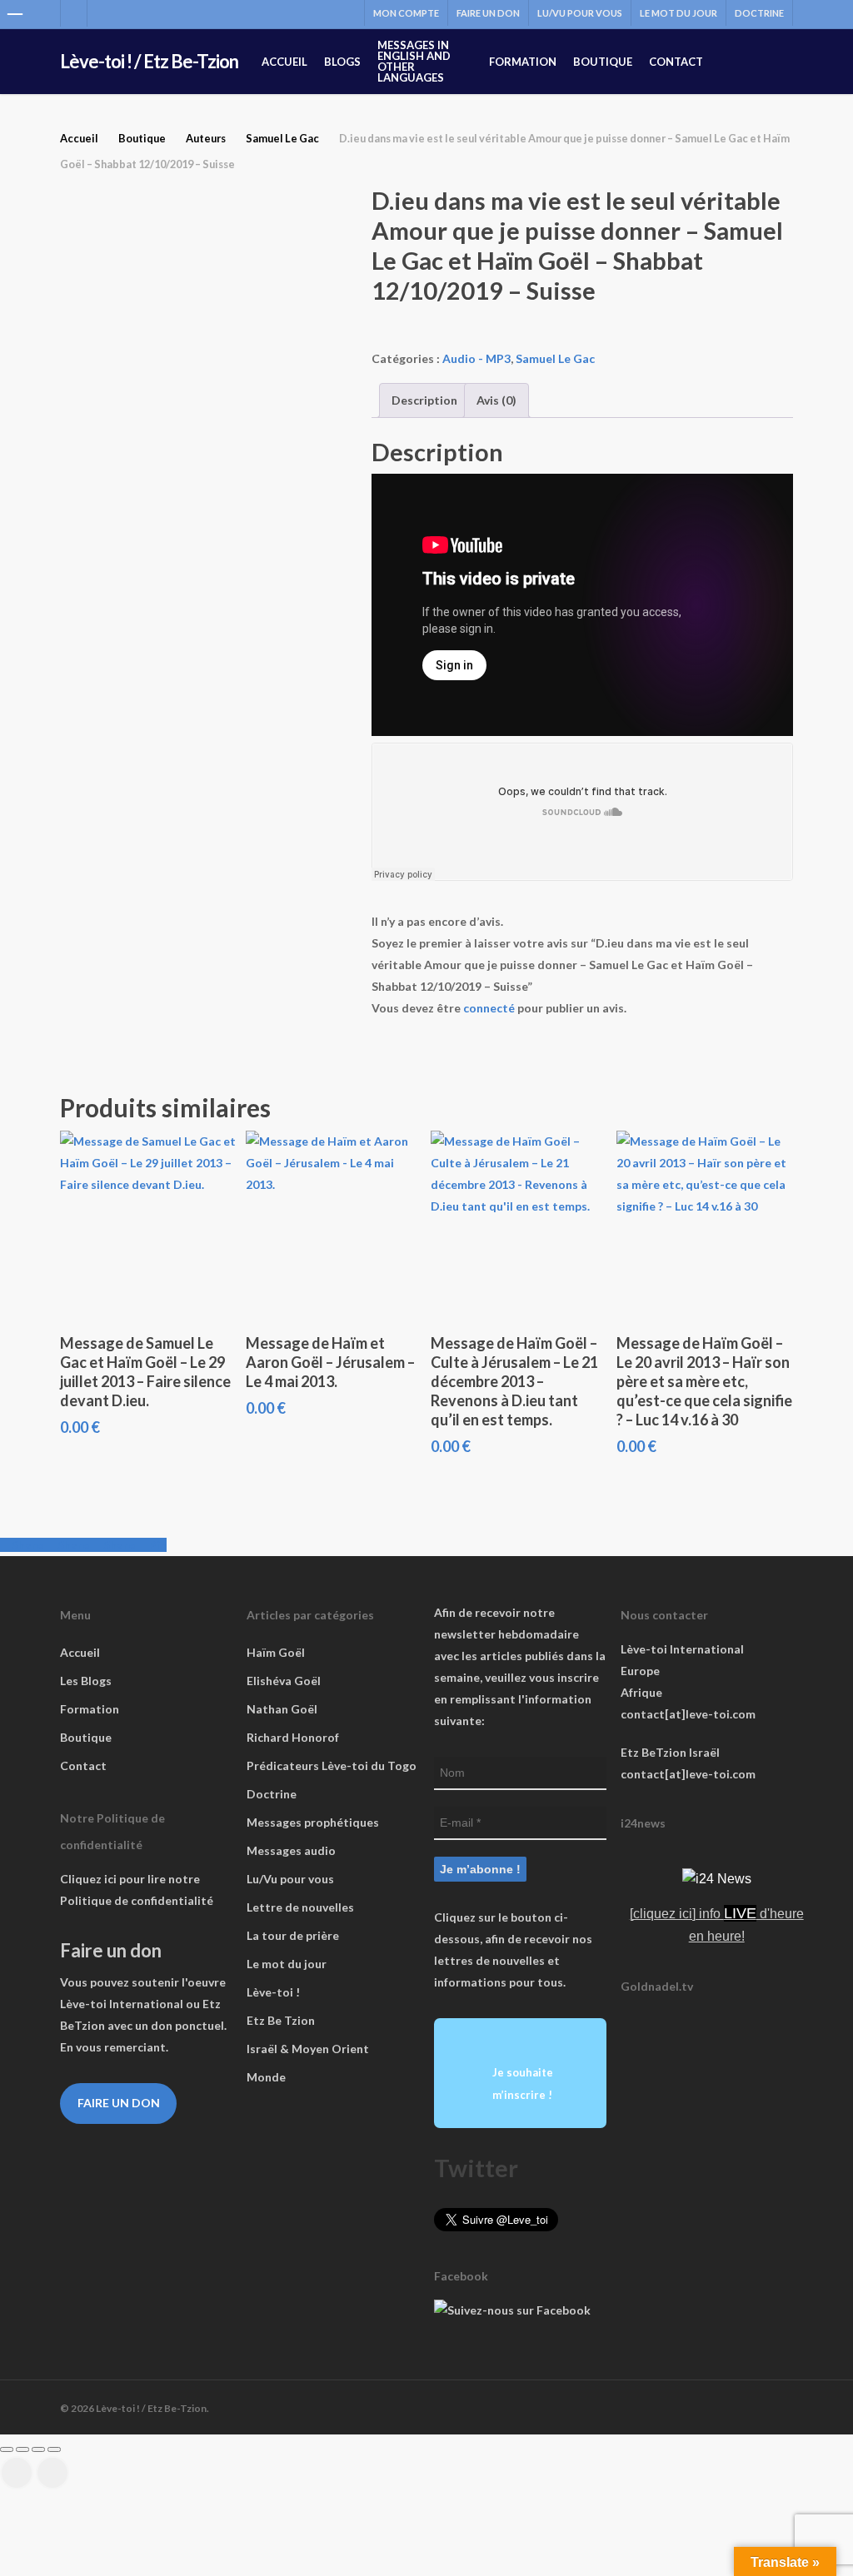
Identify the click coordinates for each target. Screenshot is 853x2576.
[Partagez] (38, 2449)
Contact (83, 1765)
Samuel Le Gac (282, 138)
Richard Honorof (293, 1737)
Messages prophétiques (313, 1822)
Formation (90, 1709)
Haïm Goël (276, 1652)
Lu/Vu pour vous (290, 1879)
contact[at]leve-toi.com (688, 1714)
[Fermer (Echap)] (54, 2449)
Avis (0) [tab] (496, 400)
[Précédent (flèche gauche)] (17, 2473)
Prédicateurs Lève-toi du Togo (332, 1765)
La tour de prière (293, 1935)
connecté (489, 1008)
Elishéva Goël (284, 1681)
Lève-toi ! (273, 1992)
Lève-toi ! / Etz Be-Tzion (149, 62)
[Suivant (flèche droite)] (52, 2473)
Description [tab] (424, 400)
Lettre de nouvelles (300, 1907)
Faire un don (119, 2103)
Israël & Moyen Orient (308, 2049)
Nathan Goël (282, 1709)
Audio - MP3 (476, 358)
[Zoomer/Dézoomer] (7, 2449)
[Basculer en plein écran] (22, 2449)
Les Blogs (86, 1681)
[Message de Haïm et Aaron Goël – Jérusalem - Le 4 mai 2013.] (334, 1224)
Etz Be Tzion (281, 2020)
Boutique (142, 138)
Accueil (79, 138)
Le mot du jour (287, 1964)
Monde (266, 2077)
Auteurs (206, 138)
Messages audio (291, 1850)
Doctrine (272, 1794)
